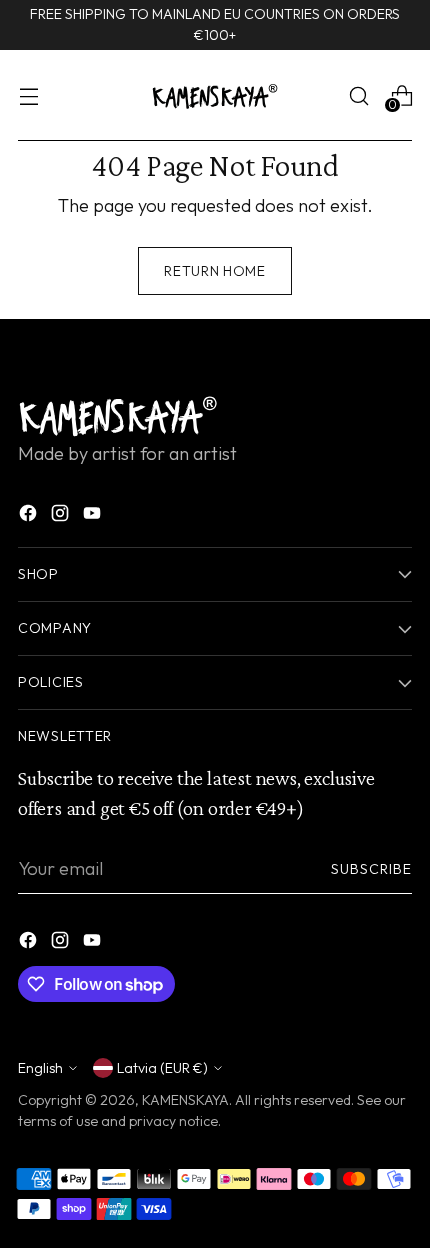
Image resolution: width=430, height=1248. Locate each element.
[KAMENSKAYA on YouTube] (94, 516)
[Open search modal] (358, 95)
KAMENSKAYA (185, 1100)
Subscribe (372, 869)
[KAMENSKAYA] (215, 95)
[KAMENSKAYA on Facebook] (30, 516)
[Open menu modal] (28, 95)
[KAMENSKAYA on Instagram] (62, 516)
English (40, 1068)
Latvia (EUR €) (162, 1068)
